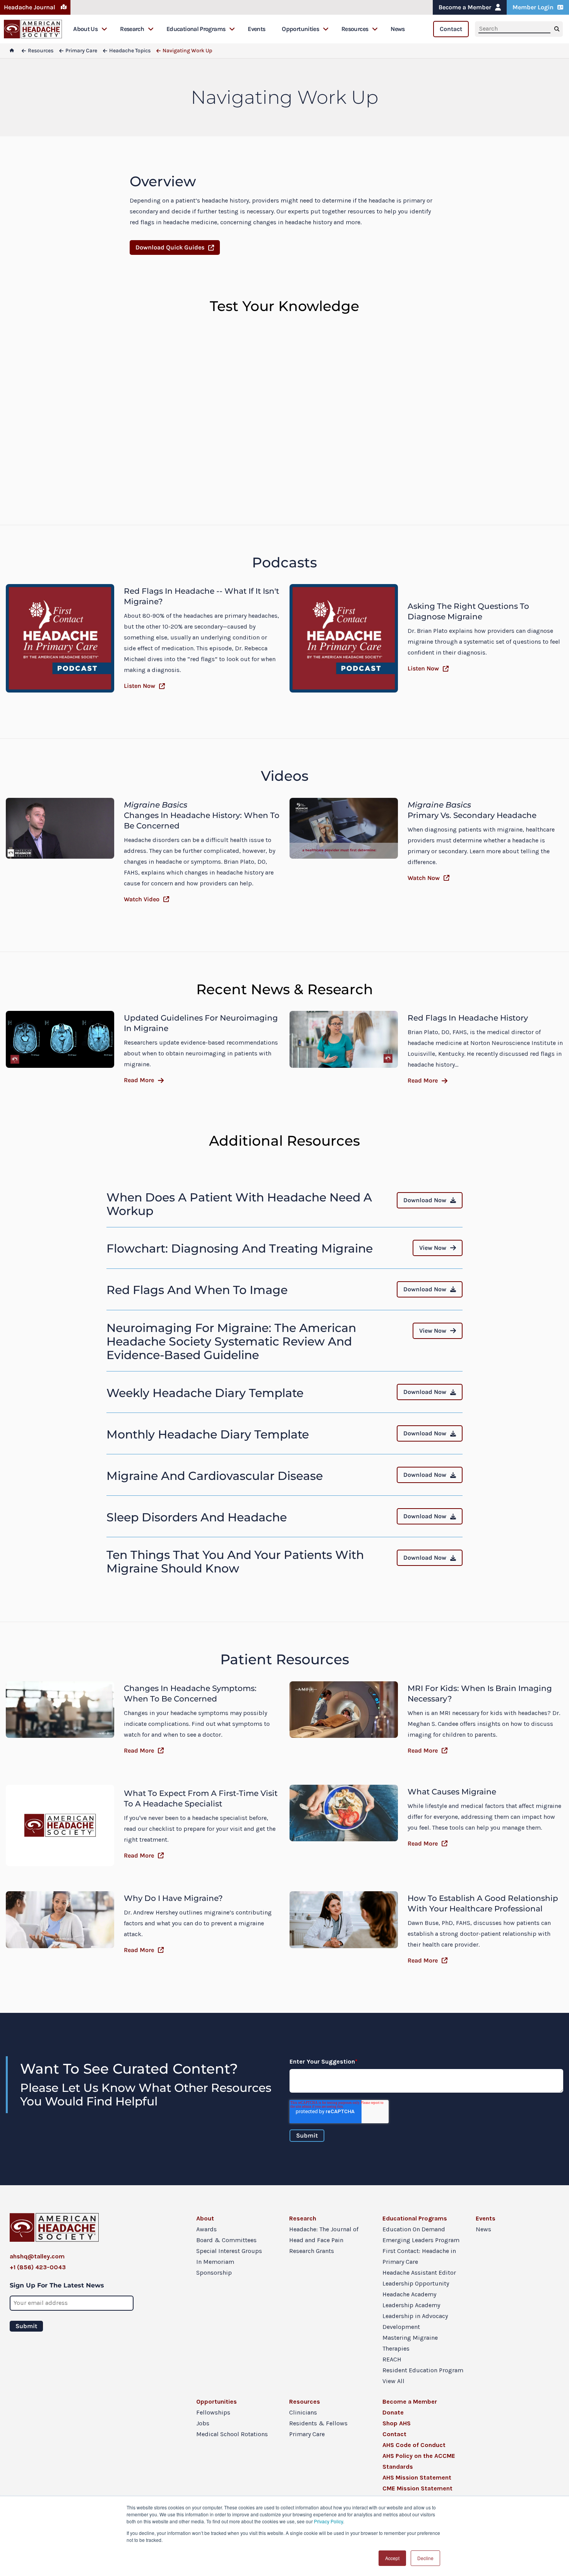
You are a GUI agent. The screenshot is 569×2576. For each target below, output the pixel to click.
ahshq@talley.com (37, 2256)
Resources (355, 29)
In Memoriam (215, 2262)
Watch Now (424, 878)
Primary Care (307, 2434)
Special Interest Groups (229, 2251)
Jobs (203, 2423)
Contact (451, 29)
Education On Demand (414, 2229)
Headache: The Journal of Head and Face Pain (324, 2235)
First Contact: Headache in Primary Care (419, 2256)
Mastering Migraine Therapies (410, 2343)
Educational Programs (196, 29)
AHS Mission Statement (417, 2477)
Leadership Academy (411, 2305)
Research (132, 29)
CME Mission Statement (417, 2488)
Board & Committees (226, 2240)
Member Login (533, 7)
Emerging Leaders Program (421, 2240)
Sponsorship (214, 2273)
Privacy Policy (328, 2521)
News (398, 29)
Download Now (425, 1200)
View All (393, 2381)
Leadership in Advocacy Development (415, 2321)
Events (256, 29)
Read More (139, 1080)
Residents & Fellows (318, 2423)
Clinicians (303, 2412)
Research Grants (312, 2251)
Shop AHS (397, 2423)
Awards (207, 2229)
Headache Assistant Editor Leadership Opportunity (419, 2278)
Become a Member (465, 7)
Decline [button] (425, 2558)
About (205, 2218)
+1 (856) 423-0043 (38, 2267)
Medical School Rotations (232, 2434)
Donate (393, 2412)
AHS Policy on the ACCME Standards (419, 2461)
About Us (85, 29)
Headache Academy (409, 2294)
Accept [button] (392, 2558)
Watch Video (142, 899)
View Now (433, 1248)
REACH (392, 2359)
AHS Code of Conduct (414, 2445)
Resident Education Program (423, 2370)
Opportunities (300, 29)
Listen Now (140, 686)
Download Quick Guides (170, 247)
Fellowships (213, 2412)
